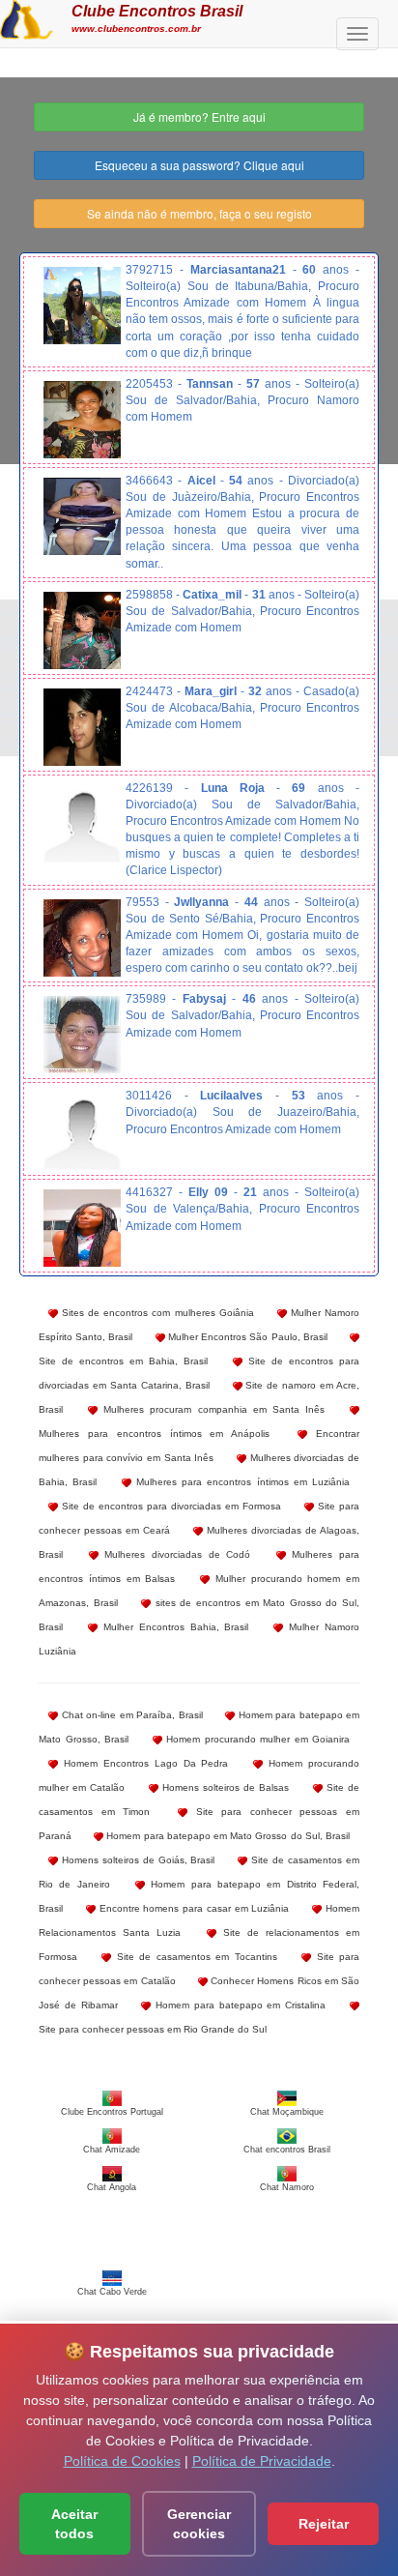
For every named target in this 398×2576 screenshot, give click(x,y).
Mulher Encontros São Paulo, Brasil (246, 1337)
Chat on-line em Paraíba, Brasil (130, 1715)
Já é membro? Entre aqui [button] (199, 117)
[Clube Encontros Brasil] (27, 17)
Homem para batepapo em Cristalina (238, 2005)
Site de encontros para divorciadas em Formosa (170, 1506)
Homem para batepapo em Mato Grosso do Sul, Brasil (227, 1836)
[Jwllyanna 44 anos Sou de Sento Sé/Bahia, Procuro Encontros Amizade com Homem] (82, 938)
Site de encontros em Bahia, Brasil (123, 1361)
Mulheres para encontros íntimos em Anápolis (154, 1434)
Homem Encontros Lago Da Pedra (143, 1763)
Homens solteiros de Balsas (224, 1787)
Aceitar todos (74, 2524)
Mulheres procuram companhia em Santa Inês (211, 1409)
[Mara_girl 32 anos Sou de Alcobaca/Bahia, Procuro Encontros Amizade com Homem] (82, 727)
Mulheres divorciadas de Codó (175, 1554)
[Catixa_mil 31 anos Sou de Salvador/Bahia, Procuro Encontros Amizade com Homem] (82, 630)
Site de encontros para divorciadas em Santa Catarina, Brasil (199, 1373)
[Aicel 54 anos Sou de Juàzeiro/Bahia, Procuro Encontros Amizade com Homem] (82, 516)
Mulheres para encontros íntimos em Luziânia (241, 1482)
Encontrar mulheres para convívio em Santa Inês (199, 1446)
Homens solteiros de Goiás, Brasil (137, 1860)
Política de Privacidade (262, 2461)
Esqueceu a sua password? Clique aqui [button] (199, 165)
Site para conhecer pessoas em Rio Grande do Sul (153, 2029)
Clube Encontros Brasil (157, 11)
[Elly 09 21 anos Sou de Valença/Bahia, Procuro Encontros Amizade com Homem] (82, 1228)
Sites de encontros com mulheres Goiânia (156, 1313)
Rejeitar (324, 2524)
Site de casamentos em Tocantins (194, 1957)
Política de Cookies (122, 2461)
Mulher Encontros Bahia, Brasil (173, 1627)
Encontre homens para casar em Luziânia (193, 1908)
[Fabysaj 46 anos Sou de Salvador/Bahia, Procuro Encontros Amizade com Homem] (82, 1035)
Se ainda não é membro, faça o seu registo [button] (199, 213)
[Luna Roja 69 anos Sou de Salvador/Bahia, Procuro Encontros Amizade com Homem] (82, 824)
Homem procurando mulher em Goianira (256, 1739)
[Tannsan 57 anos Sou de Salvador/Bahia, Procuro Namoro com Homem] (82, 420)
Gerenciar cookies (199, 2524)
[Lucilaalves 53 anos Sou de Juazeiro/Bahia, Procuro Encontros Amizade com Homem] (82, 1131)
